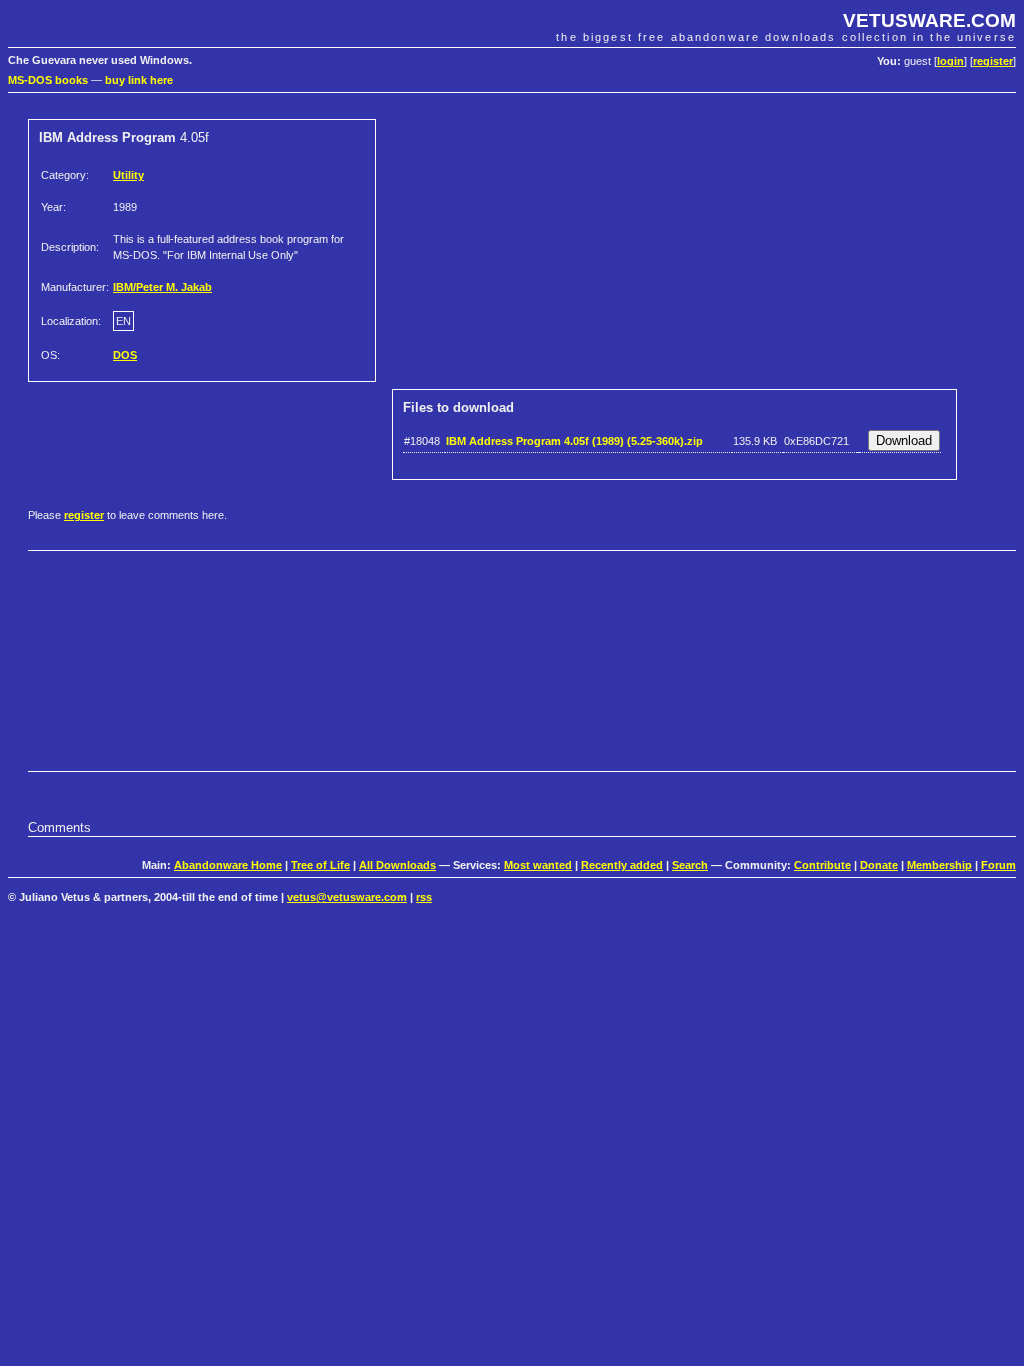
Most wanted (538, 865)
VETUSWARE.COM (929, 20)
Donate (879, 865)
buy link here (139, 80)
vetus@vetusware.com (347, 897)
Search (690, 865)
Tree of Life (320, 865)
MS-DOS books (48, 80)
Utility (128, 175)
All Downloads (397, 865)
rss (424, 897)
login (950, 61)
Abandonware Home (228, 865)
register (993, 61)
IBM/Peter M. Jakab (162, 287)
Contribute (822, 865)
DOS (125, 355)
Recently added (622, 865)
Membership (939, 865)
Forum (998, 865)
